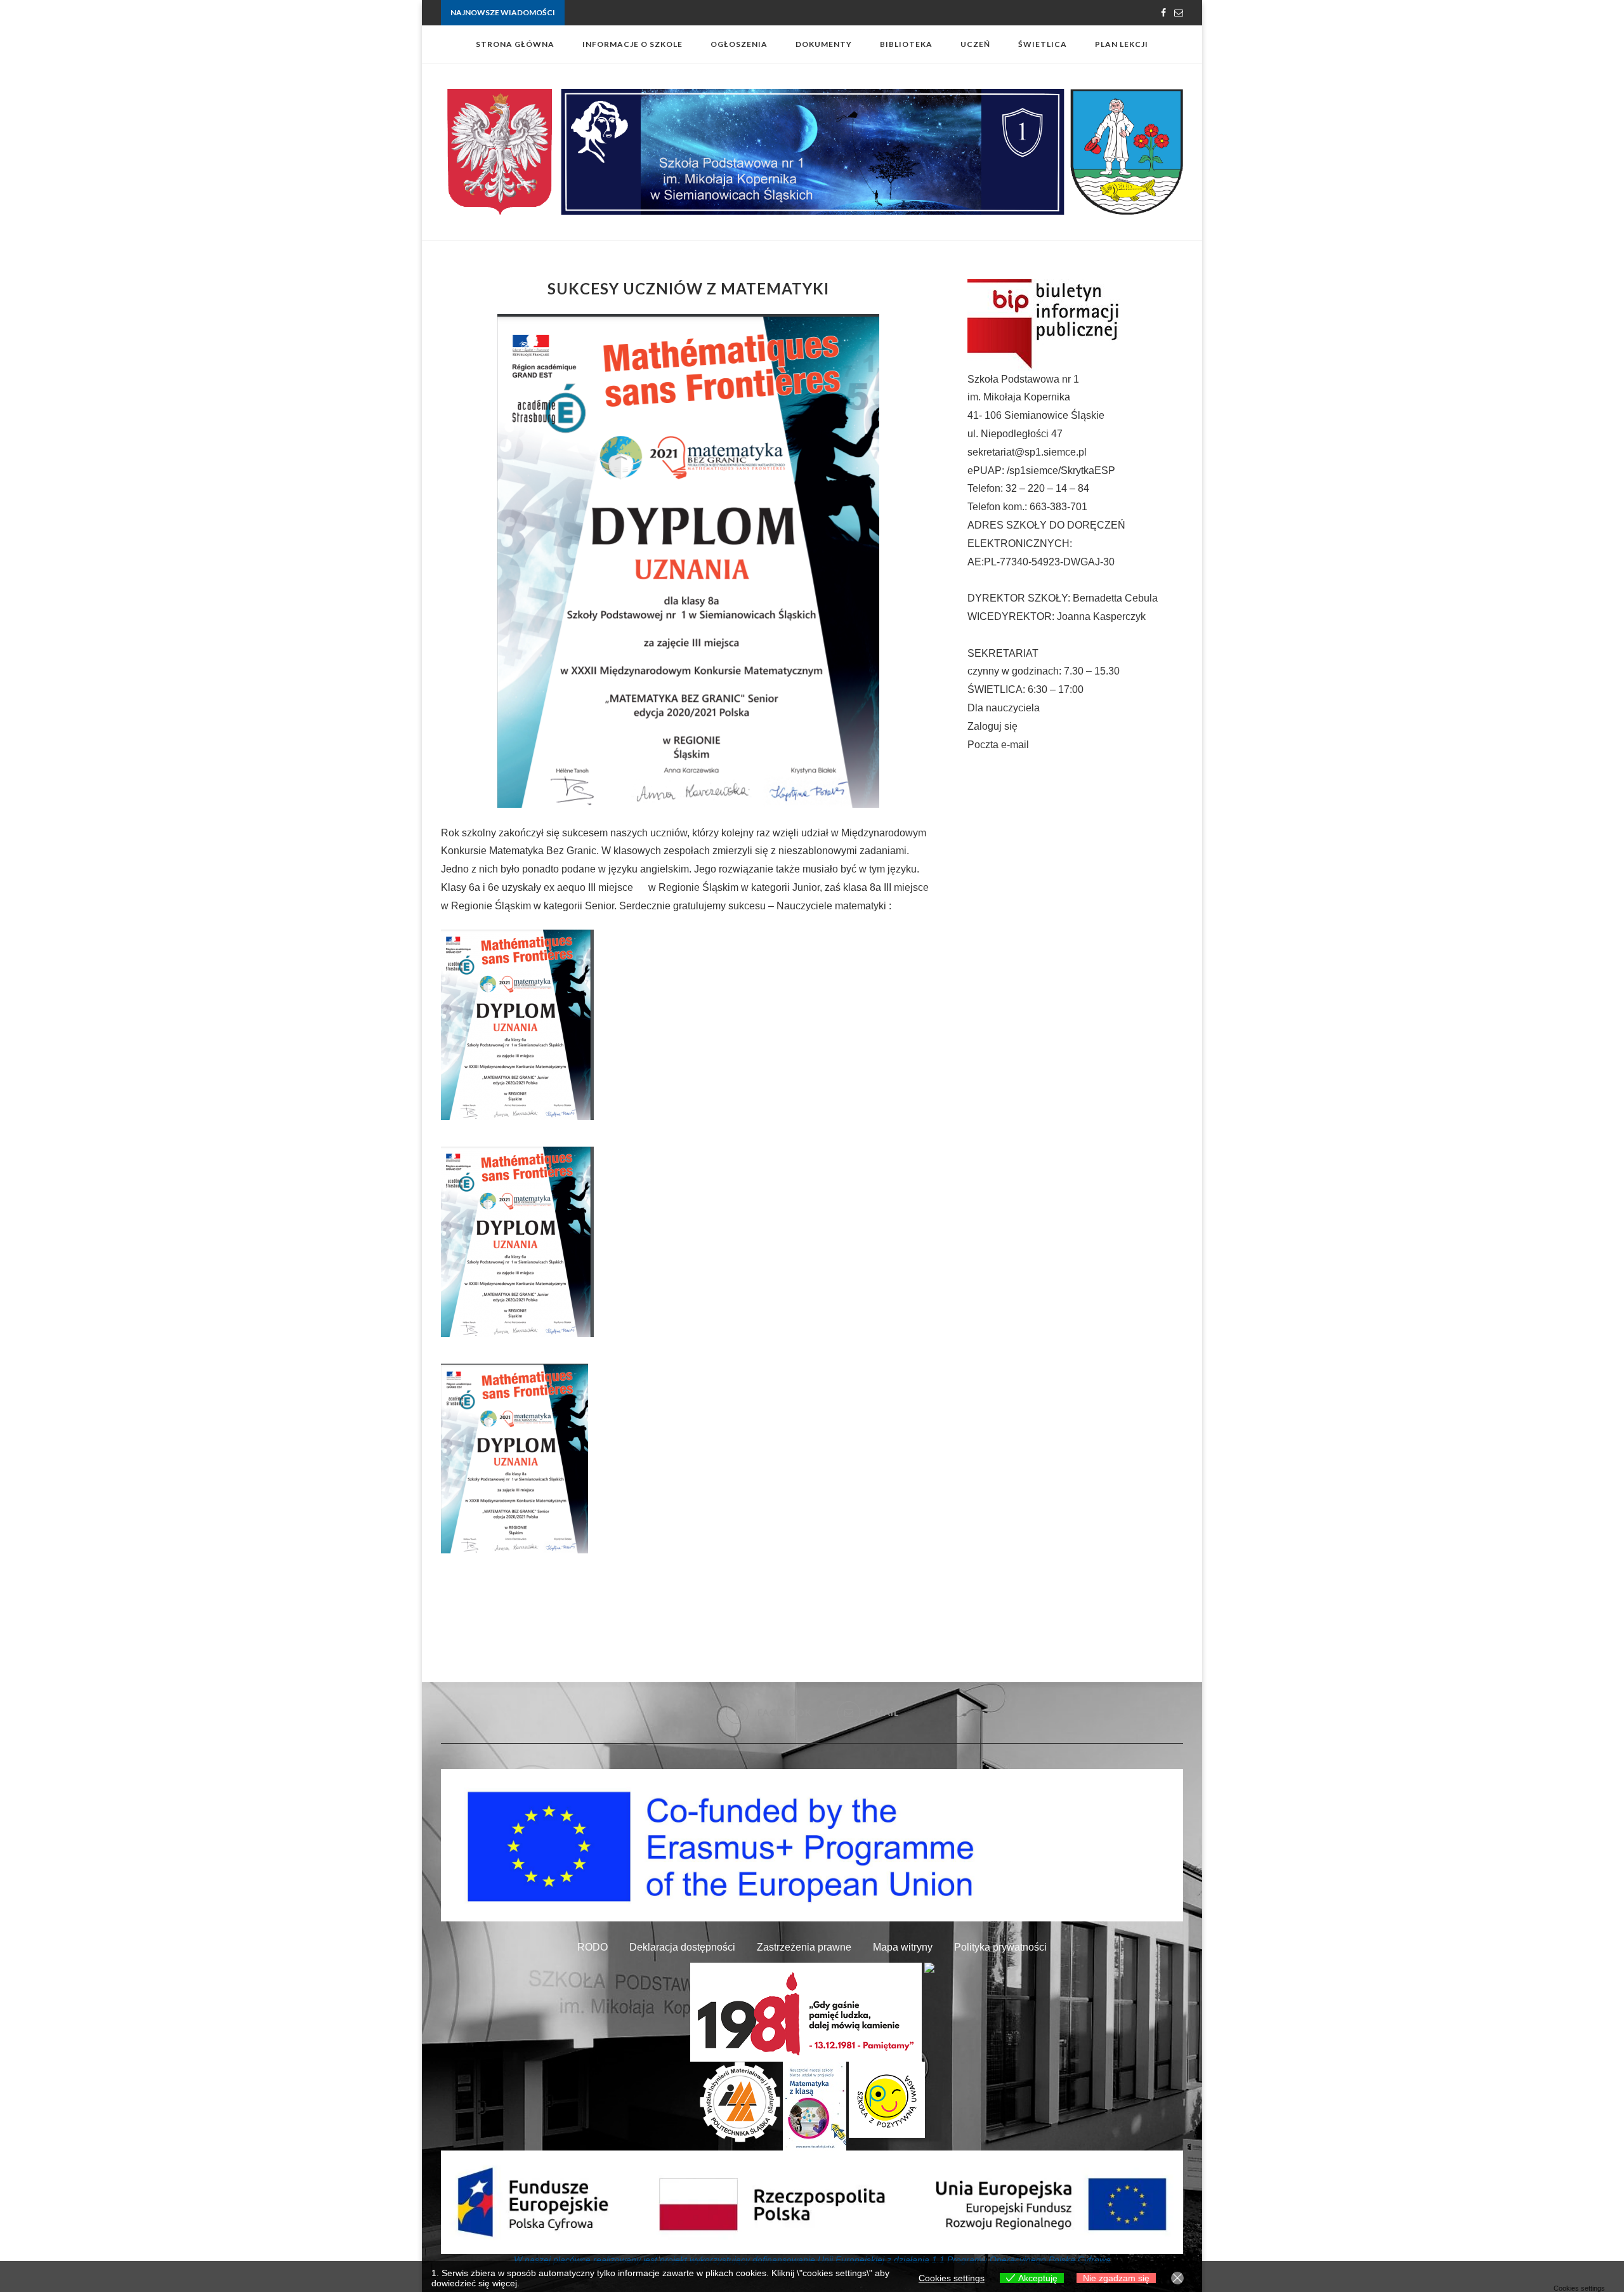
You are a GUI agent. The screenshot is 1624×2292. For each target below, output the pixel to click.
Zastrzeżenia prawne (804, 1947)
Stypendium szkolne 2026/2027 (621, 14)
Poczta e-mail (998, 745)
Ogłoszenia (739, 44)
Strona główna (515, 44)
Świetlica (1043, 44)
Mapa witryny (903, 1947)
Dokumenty (824, 44)
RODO (593, 1947)
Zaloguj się (992, 726)
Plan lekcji (1122, 44)
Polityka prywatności (1000, 1947)
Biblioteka (906, 44)
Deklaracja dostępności (682, 1947)
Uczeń (975, 44)
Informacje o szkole (632, 44)
